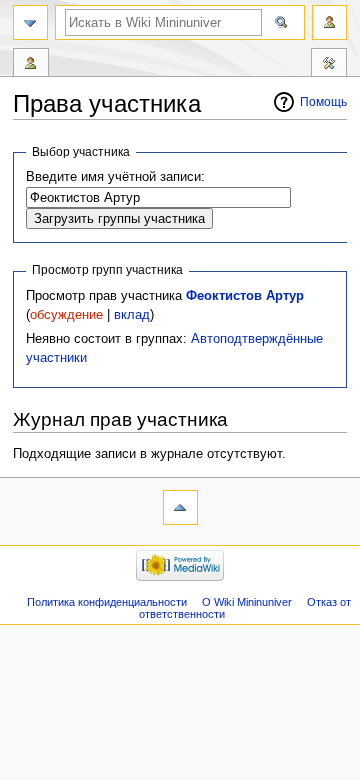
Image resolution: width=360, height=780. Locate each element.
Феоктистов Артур (245, 296)
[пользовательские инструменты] (329, 22)
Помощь (323, 102)
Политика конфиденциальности (107, 602)
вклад (132, 315)
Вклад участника (31, 65)
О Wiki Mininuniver (247, 602)
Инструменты (329, 65)
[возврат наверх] (180, 507)
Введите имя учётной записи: (115, 177)
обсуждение (66, 315)
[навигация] (30, 22)
